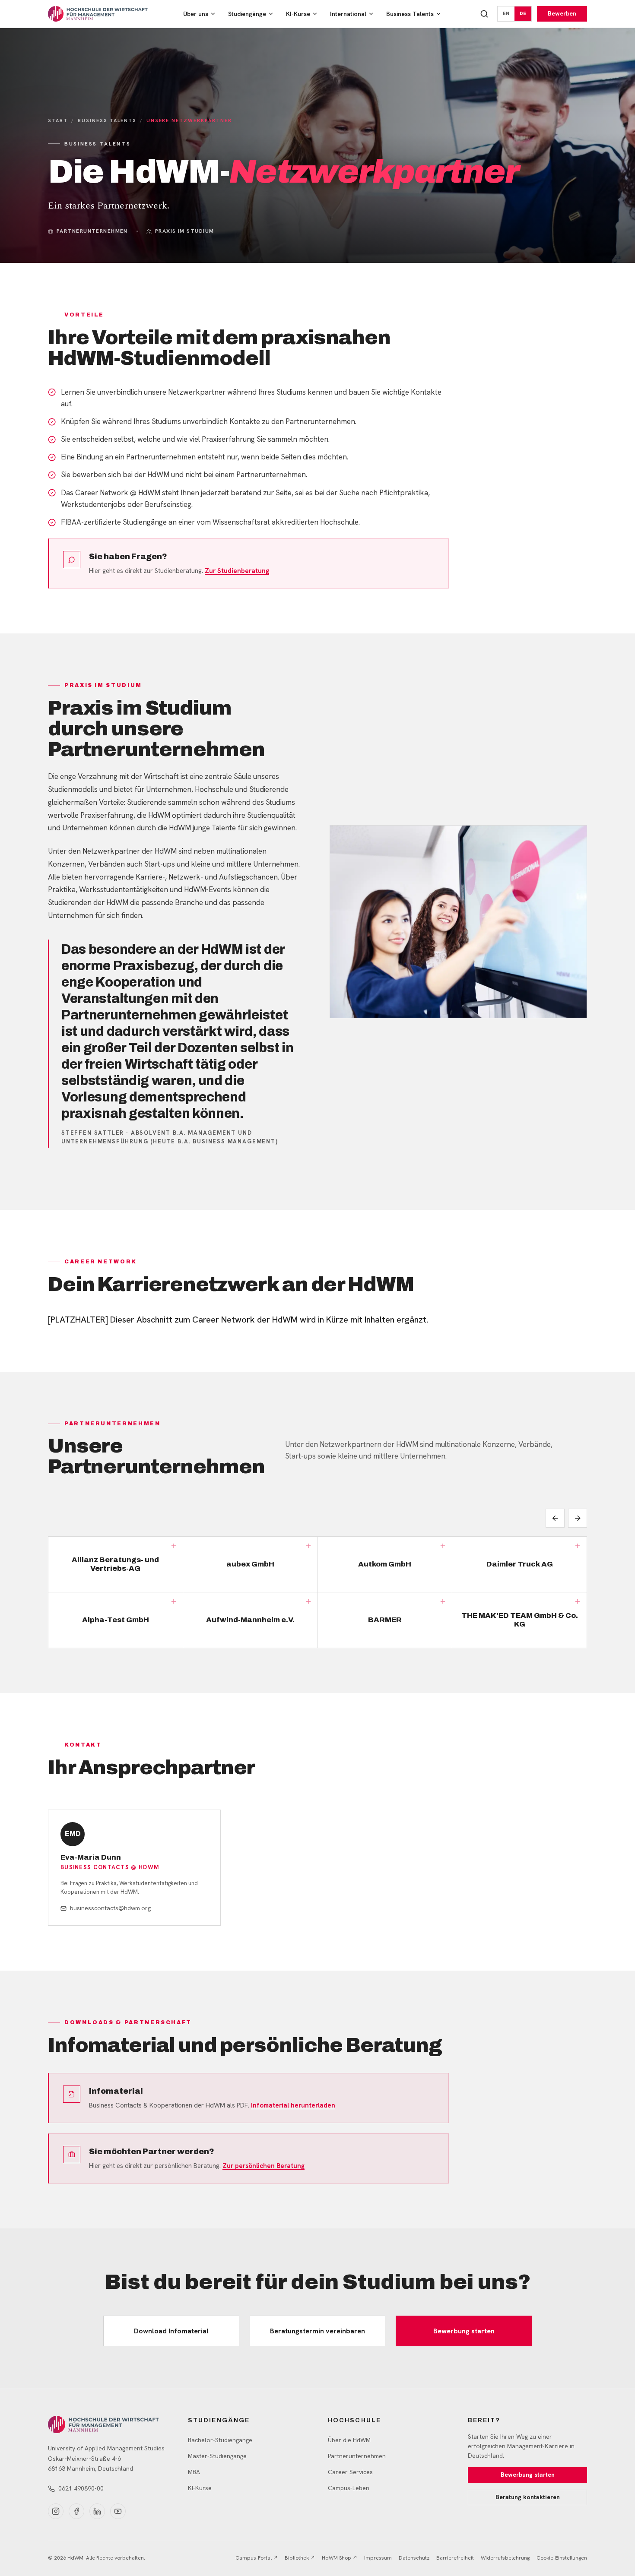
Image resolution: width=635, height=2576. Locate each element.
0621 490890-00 (81, 2488)
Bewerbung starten (464, 2331)
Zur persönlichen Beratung (264, 2166)
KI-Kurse (298, 14)
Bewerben (562, 13)
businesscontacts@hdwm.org (110, 1908)
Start (58, 120)
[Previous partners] (555, 1518)
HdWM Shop (340, 2558)
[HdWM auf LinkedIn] (97, 2511)
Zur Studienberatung (237, 571)
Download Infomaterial (171, 2331)
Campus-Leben (349, 2488)
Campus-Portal (257, 2558)
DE (523, 13)
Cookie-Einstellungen (562, 2558)
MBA (194, 2472)
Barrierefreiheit (455, 2558)
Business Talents (410, 14)
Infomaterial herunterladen (293, 2105)
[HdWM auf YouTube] (118, 2511)
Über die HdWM (349, 2440)
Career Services (350, 2472)
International (348, 14)
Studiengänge (247, 14)
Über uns (196, 14)
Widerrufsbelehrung (505, 2558)
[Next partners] (578, 1518)
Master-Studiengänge (217, 2456)
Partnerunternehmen (357, 2456)
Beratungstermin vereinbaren (317, 2331)
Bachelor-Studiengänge (220, 2440)
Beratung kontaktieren (528, 2497)
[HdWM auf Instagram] (56, 2511)
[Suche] (484, 14)
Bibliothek (300, 2558)
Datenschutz (414, 2558)
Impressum (378, 2558)
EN (506, 13)
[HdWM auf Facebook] (76, 2511)
